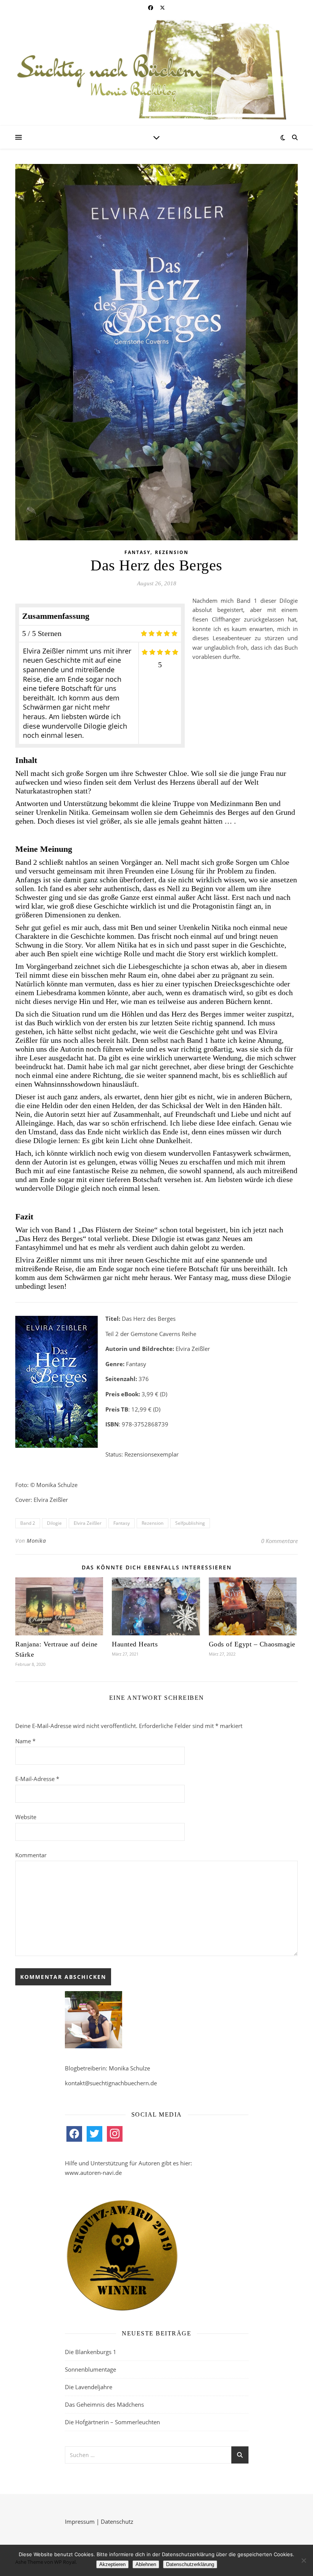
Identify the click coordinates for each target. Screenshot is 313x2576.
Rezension (172, 552)
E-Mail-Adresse (37, 1779)
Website (26, 1817)
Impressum (80, 2521)
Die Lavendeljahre (89, 2387)
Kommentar (31, 1855)
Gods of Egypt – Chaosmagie (252, 1644)
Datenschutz (117, 2521)
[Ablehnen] (303, 2560)
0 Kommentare (279, 1541)
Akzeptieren (112, 2564)
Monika (36, 1541)
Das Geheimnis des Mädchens (104, 2404)
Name (25, 1741)
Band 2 (28, 1523)
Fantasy (137, 552)
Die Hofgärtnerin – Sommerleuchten (112, 2422)
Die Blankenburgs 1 (91, 2352)
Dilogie (54, 1523)
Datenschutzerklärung (190, 2564)
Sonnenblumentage (90, 2369)
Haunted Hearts (135, 1644)
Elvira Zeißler (88, 1523)
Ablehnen (146, 2564)
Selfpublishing (190, 1523)
